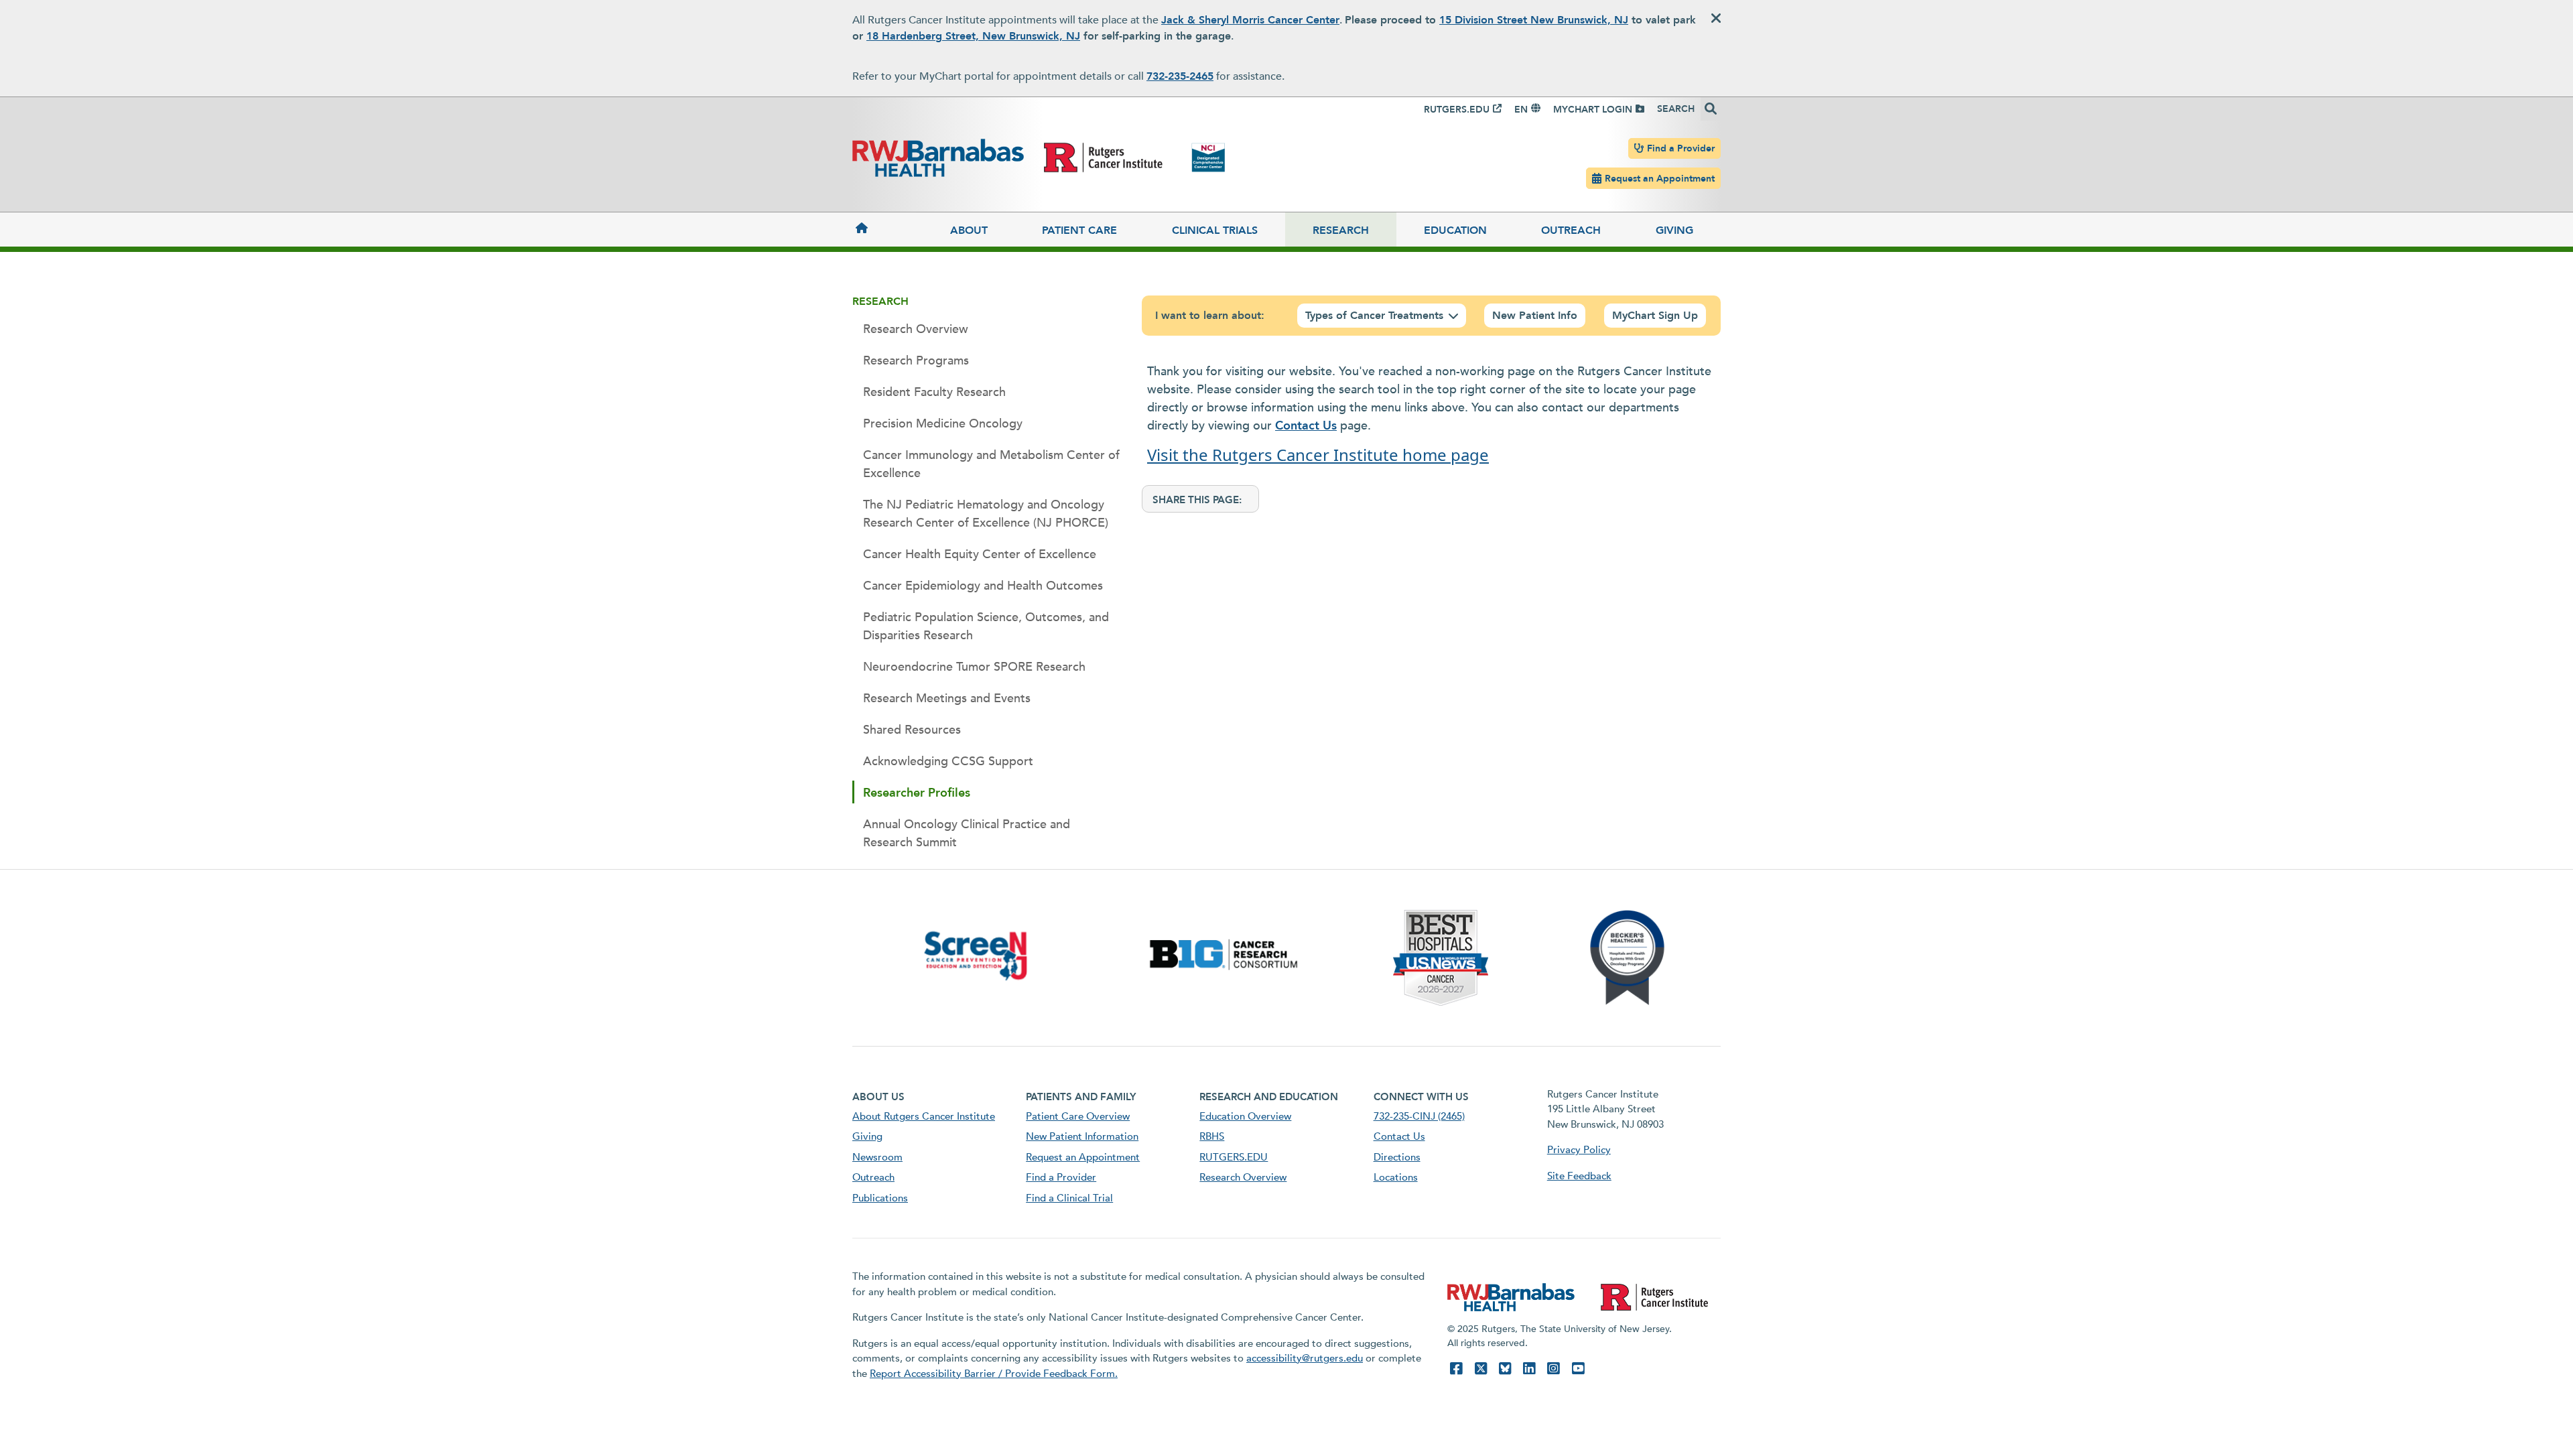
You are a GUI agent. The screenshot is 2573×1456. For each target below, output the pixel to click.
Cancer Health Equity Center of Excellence (980, 554)
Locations (1396, 1177)
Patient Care (1079, 230)
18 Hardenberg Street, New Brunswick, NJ (973, 36)
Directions (1397, 1157)
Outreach (1571, 230)
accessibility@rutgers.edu (1305, 1358)
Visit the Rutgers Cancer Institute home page (1318, 455)
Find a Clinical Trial (1069, 1198)
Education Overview (1245, 1116)
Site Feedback (1579, 1176)
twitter (1481, 1369)
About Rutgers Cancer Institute (924, 1116)
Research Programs (916, 361)
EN (1521, 110)
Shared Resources (912, 730)
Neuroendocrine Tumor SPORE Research (974, 667)
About (969, 230)
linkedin (1529, 1369)
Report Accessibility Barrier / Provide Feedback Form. (994, 1374)
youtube (1578, 1369)
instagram (1553, 1369)
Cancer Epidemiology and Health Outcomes (983, 586)
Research (1341, 230)
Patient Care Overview (1078, 1116)
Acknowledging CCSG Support (948, 762)
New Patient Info (1535, 316)
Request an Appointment (1660, 179)
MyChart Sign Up (1655, 316)
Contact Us (1306, 426)
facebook (1456, 1369)
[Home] (887, 227)
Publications (880, 1198)
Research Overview (916, 329)
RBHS (1212, 1136)
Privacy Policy (1579, 1150)
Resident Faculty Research (934, 392)
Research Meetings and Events (947, 699)
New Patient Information (1082, 1136)
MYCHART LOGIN (1593, 110)
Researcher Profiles (917, 793)
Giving (1674, 230)
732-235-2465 (1180, 76)
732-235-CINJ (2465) (1419, 1116)
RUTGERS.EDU (1457, 110)
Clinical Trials (1215, 230)
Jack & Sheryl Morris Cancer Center (1250, 20)
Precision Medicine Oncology (943, 424)
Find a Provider (1681, 148)
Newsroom (877, 1157)
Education (1455, 230)
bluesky (1505, 1369)
